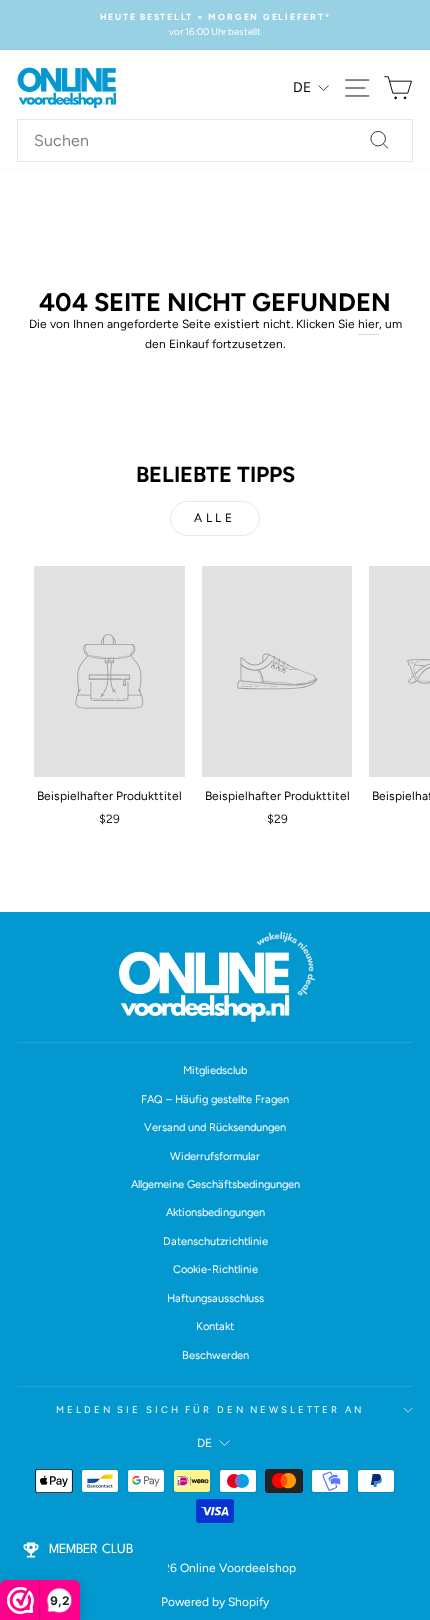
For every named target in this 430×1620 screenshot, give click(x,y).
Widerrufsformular (215, 1156)
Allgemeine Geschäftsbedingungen (215, 1184)
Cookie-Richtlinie (215, 1269)
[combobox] (215, 141)
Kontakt (215, 1326)
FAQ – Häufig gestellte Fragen (215, 1099)
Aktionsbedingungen (215, 1212)
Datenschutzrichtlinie (215, 1241)
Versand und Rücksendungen (215, 1127)
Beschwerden (215, 1355)
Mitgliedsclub (215, 1070)
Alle (214, 518)
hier (368, 324)
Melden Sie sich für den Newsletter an (209, 1409)
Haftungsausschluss (215, 1298)
